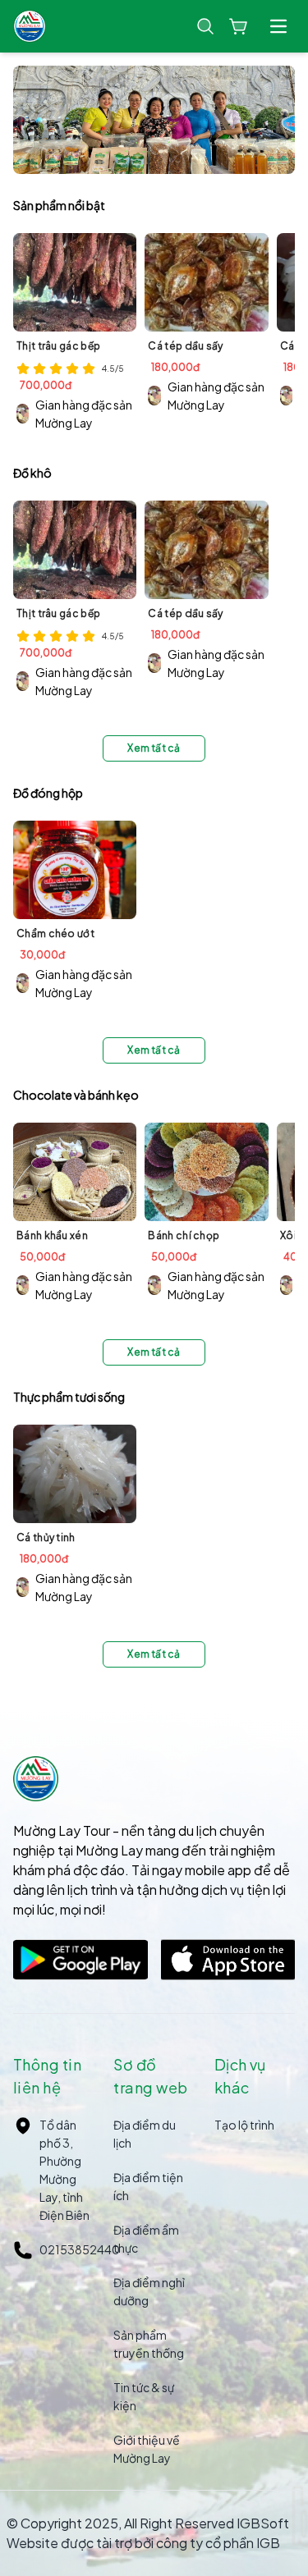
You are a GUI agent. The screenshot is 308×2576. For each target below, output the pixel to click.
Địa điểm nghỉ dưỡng (149, 2291)
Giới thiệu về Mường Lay (147, 2449)
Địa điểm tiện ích (148, 2186)
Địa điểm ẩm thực (146, 2239)
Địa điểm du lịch (145, 2134)
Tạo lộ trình (244, 2125)
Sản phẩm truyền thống (149, 2344)
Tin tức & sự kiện (144, 2396)
